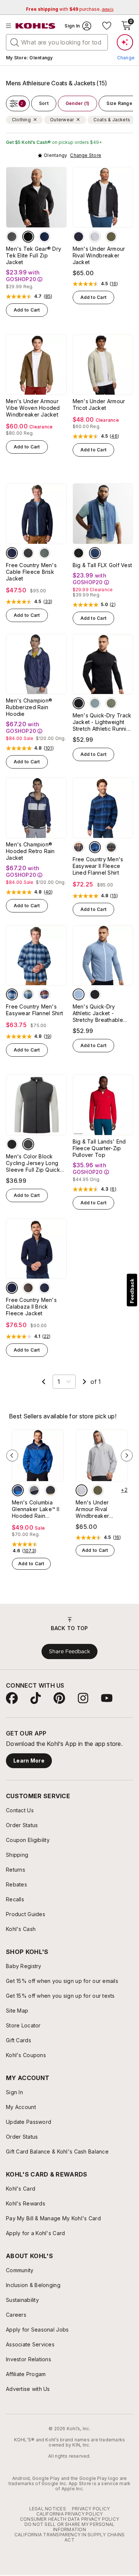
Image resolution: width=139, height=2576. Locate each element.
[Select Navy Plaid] (12, 994)
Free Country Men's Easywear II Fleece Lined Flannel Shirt (98, 866)
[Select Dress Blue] (44, 237)
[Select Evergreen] (44, 553)
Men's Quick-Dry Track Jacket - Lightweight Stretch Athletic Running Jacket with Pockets (103, 722)
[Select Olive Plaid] (111, 847)
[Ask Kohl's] (125, 42)
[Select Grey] (28, 1144)
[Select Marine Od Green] (111, 237)
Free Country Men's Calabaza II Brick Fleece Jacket (31, 1307)
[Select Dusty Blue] (95, 703)
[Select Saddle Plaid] (79, 847)
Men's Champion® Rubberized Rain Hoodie (29, 707)
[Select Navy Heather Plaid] (95, 847)
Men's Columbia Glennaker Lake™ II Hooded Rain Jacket (36, 1509)
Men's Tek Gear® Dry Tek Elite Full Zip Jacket (34, 255)
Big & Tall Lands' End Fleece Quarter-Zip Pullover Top (99, 1148)
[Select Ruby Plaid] (44, 994)
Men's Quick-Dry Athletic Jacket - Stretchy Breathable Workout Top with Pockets (98, 1013)
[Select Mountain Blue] (18, 1490)
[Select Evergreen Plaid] (28, 994)
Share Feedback (69, 1651)
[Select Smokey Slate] (12, 237)
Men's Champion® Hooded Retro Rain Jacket (30, 851)
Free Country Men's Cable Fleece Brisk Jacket (31, 572)
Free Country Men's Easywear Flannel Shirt (34, 1010)
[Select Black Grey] (34, 1490)
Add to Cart (27, 310)
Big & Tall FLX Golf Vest (102, 565)
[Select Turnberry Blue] (95, 553)
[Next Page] (85, 1382)
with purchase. (70, 9)
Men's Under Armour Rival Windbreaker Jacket (99, 255)
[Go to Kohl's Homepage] (36, 26)
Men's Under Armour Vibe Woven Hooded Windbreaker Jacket (33, 408)
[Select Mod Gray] (95, 237)
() (48, 296)
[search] (15, 42)
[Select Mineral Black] (28, 237)
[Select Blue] (79, 994)
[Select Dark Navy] (12, 1288)
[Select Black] (28, 553)
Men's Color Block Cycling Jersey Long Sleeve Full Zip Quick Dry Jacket (33, 1163)
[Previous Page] (44, 1382)
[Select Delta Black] (50, 1490)
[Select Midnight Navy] (79, 237)
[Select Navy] (12, 553)
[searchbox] (57, 42)
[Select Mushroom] (28, 1288)
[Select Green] (111, 703)
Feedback (132, 1291)
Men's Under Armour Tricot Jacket (99, 404)
